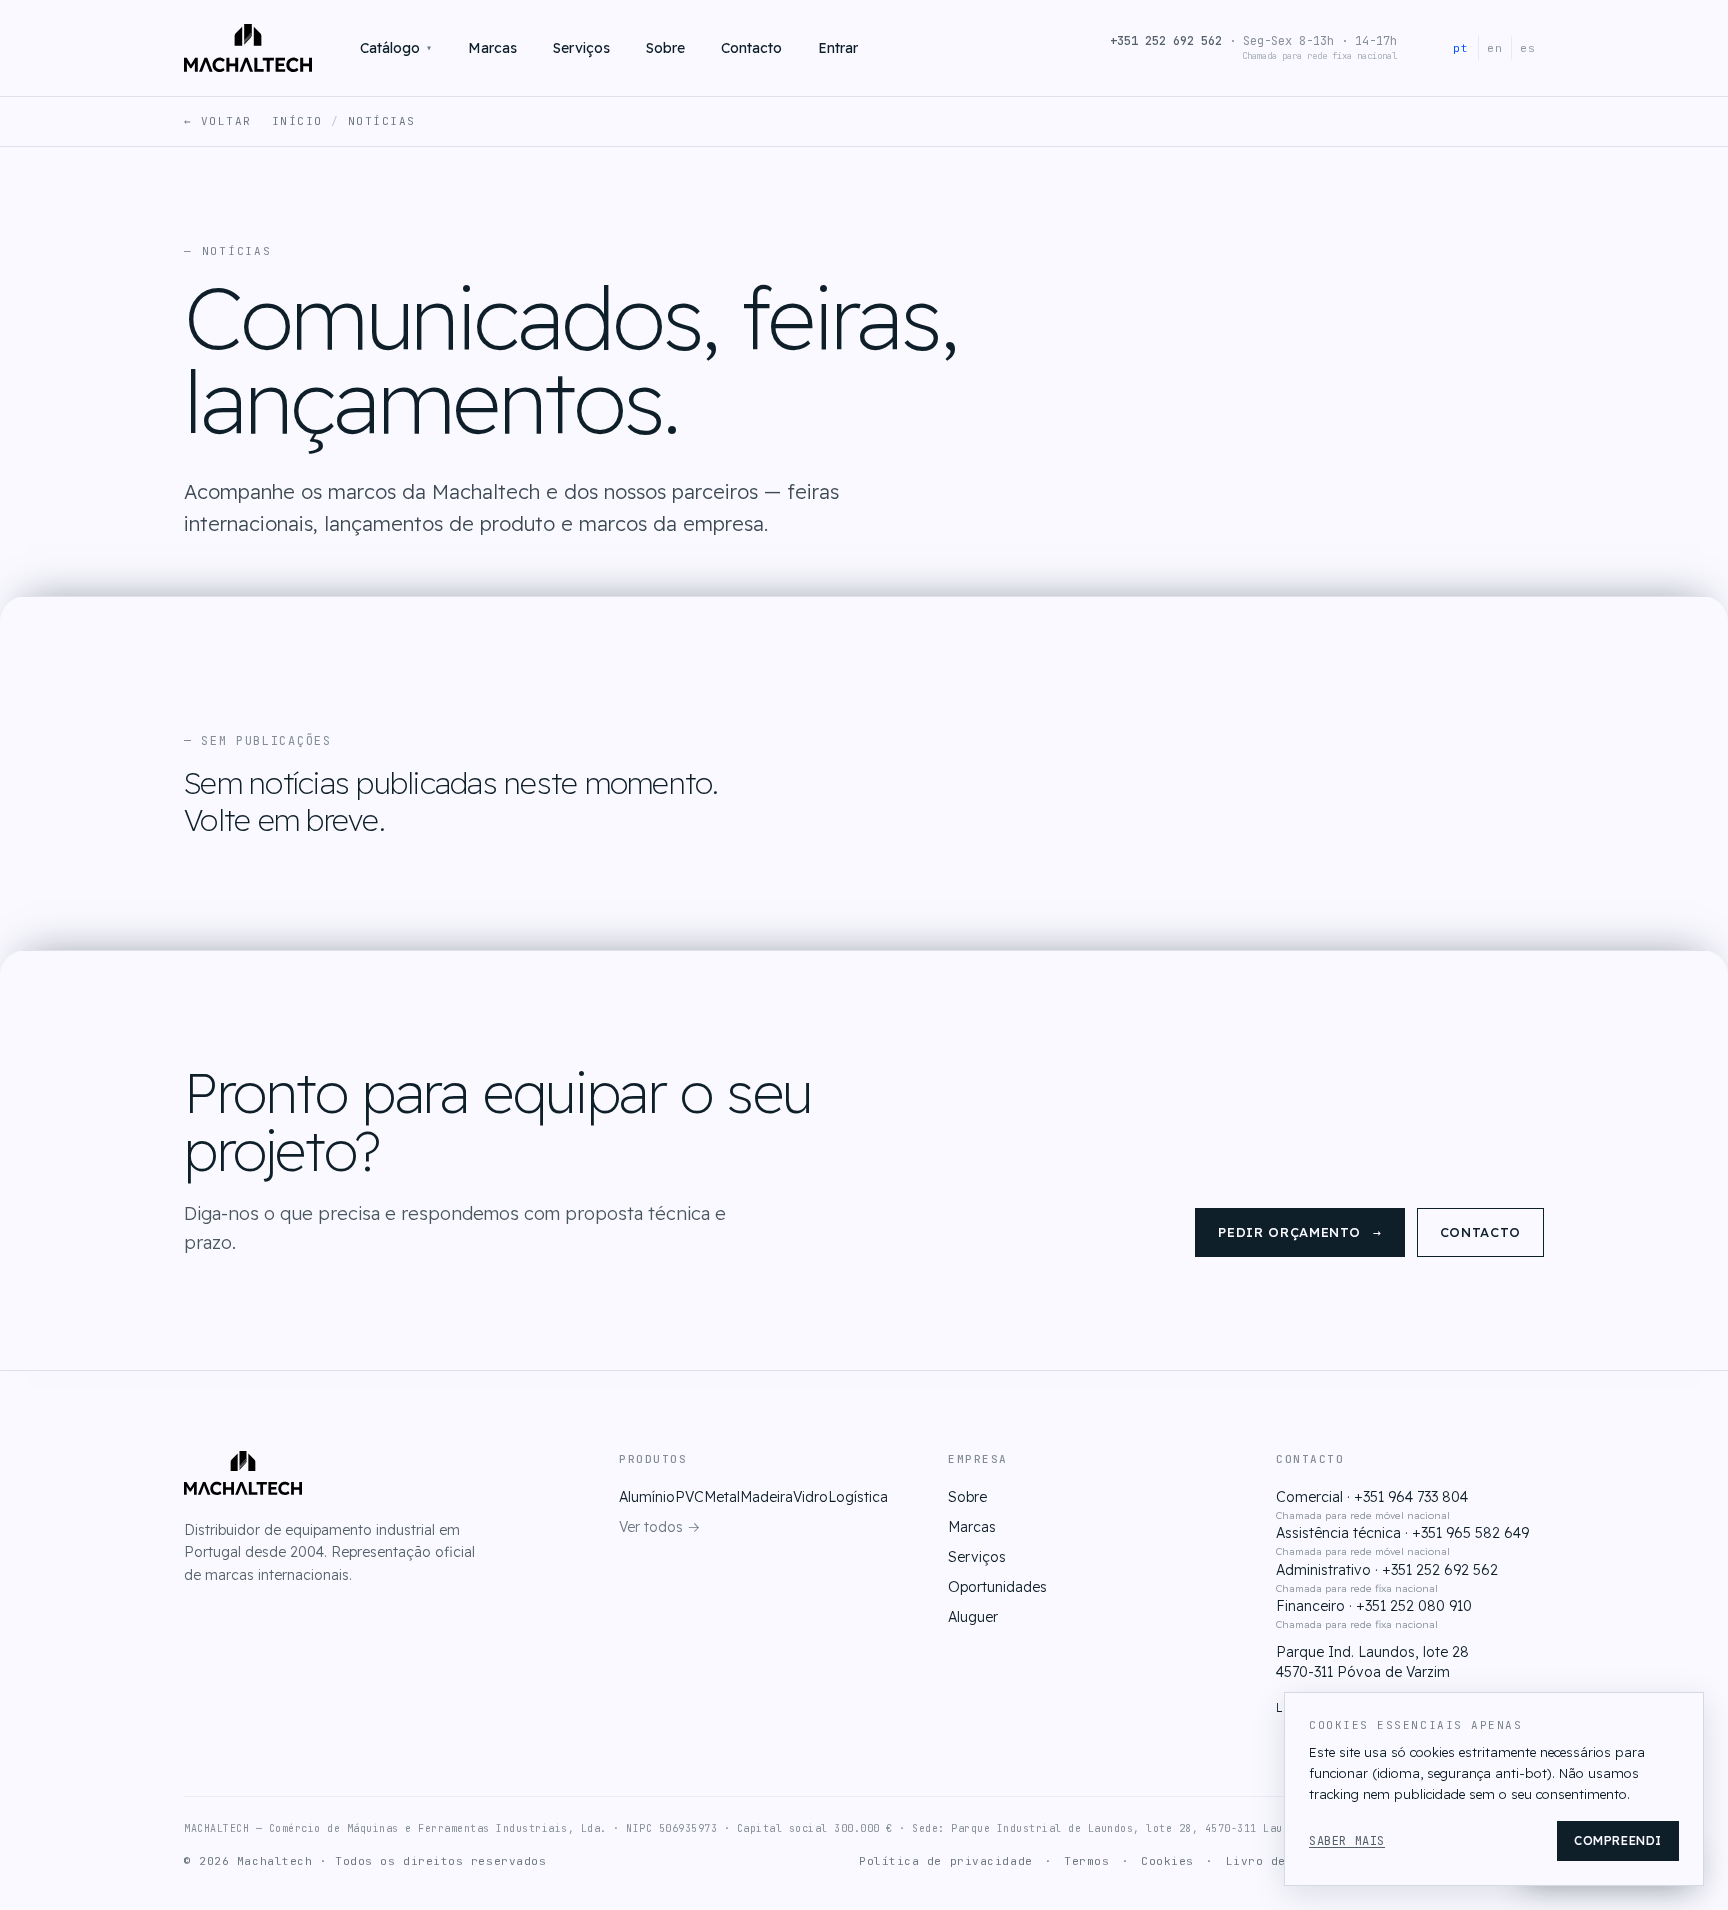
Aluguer (973, 1617)
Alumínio (647, 1497)
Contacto (751, 48)
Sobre (665, 48)
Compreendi (1618, 1840)
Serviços (581, 48)
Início (297, 121)
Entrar (838, 48)
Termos (1086, 1861)
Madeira (766, 1497)
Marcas (492, 48)
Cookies (1167, 1861)
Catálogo (396, 48)
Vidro (810, 1497)
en (1495, 48)
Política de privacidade (946, 1861)
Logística (858, 1497)
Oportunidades (997, 1587)
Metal (722, 1497)
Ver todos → (659, 1527)
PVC (689, 1497)
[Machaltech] (248, 48)
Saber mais (1347, 1841)
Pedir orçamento (1299, 1232)
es (1528, 48)
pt (1461, 48)
